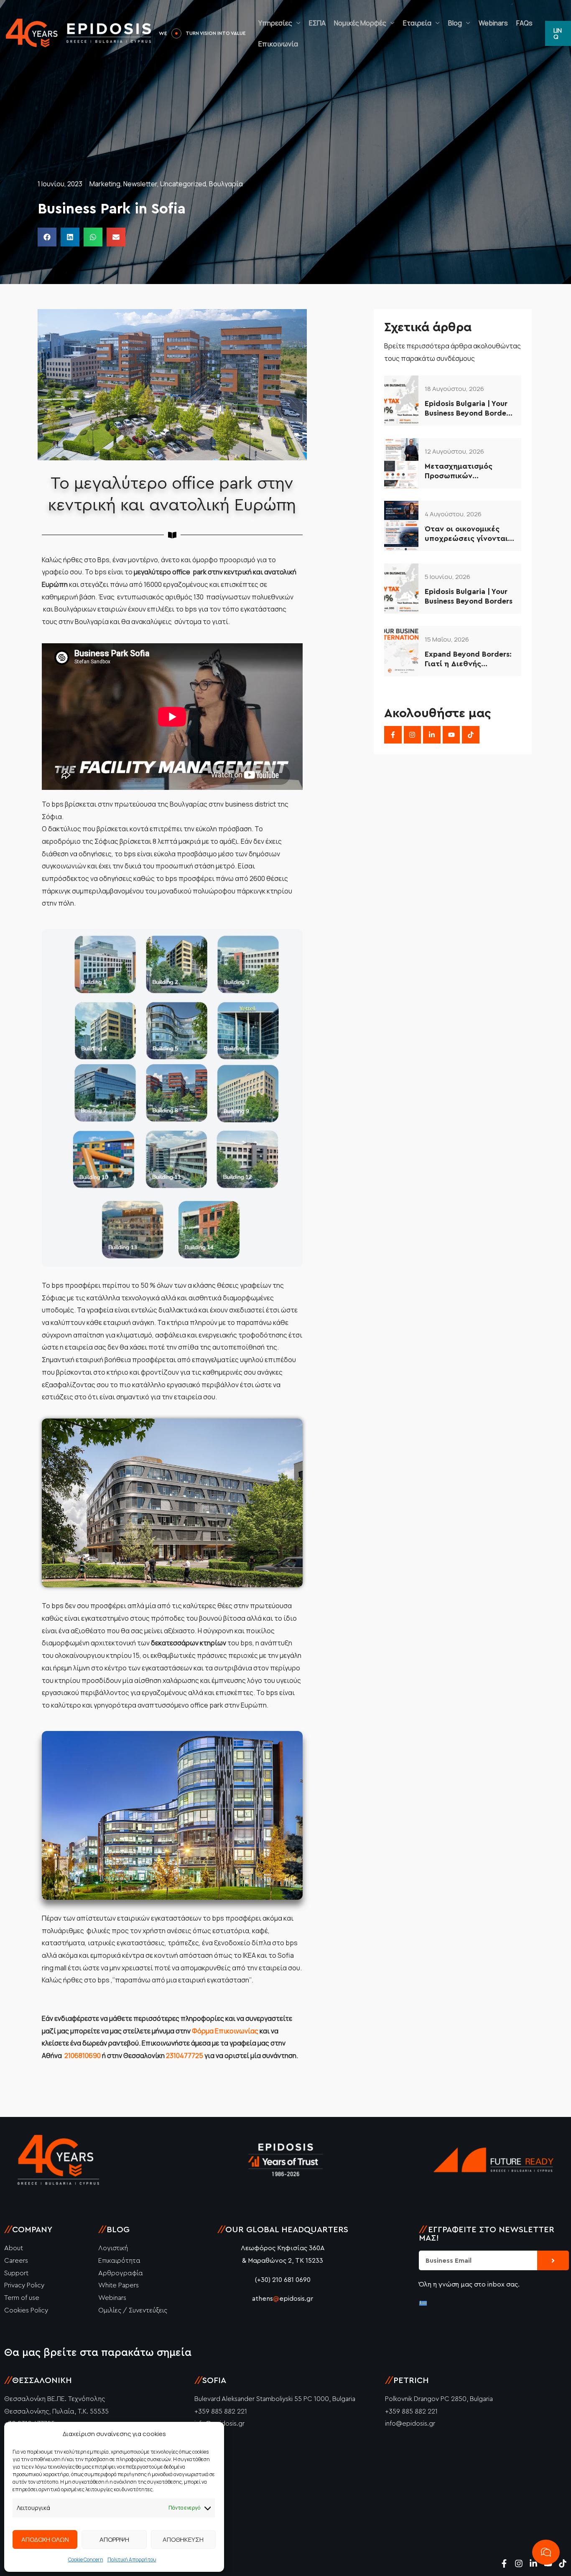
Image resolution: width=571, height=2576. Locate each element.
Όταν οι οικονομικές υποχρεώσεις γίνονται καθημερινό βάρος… (466, 534)
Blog (445, 23)
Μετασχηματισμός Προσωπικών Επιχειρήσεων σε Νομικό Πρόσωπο (459, 472)
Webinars (483, 23)
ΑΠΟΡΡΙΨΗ (114, 2539)
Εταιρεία (407, 23)
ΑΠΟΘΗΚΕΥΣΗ (183, 2539)
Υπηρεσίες (265, 23)
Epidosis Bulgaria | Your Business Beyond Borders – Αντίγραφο (469, 409)
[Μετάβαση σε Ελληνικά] (423, 2303)
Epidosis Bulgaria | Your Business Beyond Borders (469, 596)
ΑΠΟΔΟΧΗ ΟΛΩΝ (45, 2539)
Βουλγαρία (226, 184)
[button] (47, 237)
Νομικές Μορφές (350, 23)
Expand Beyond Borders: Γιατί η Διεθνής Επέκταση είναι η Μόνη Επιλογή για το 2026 (468, 660)
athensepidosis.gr (283, 2299)
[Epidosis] (79, 33)
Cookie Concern (86, 2560)
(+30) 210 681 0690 (283, 2280)
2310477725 (185, 2056)
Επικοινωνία (268, 44)
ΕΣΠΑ (307, 23)
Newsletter (140, 184)
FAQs (514, 23)
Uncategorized (183, 184)
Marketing (105, 184)
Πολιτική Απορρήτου (132, 2560)
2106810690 (83, 2056)
